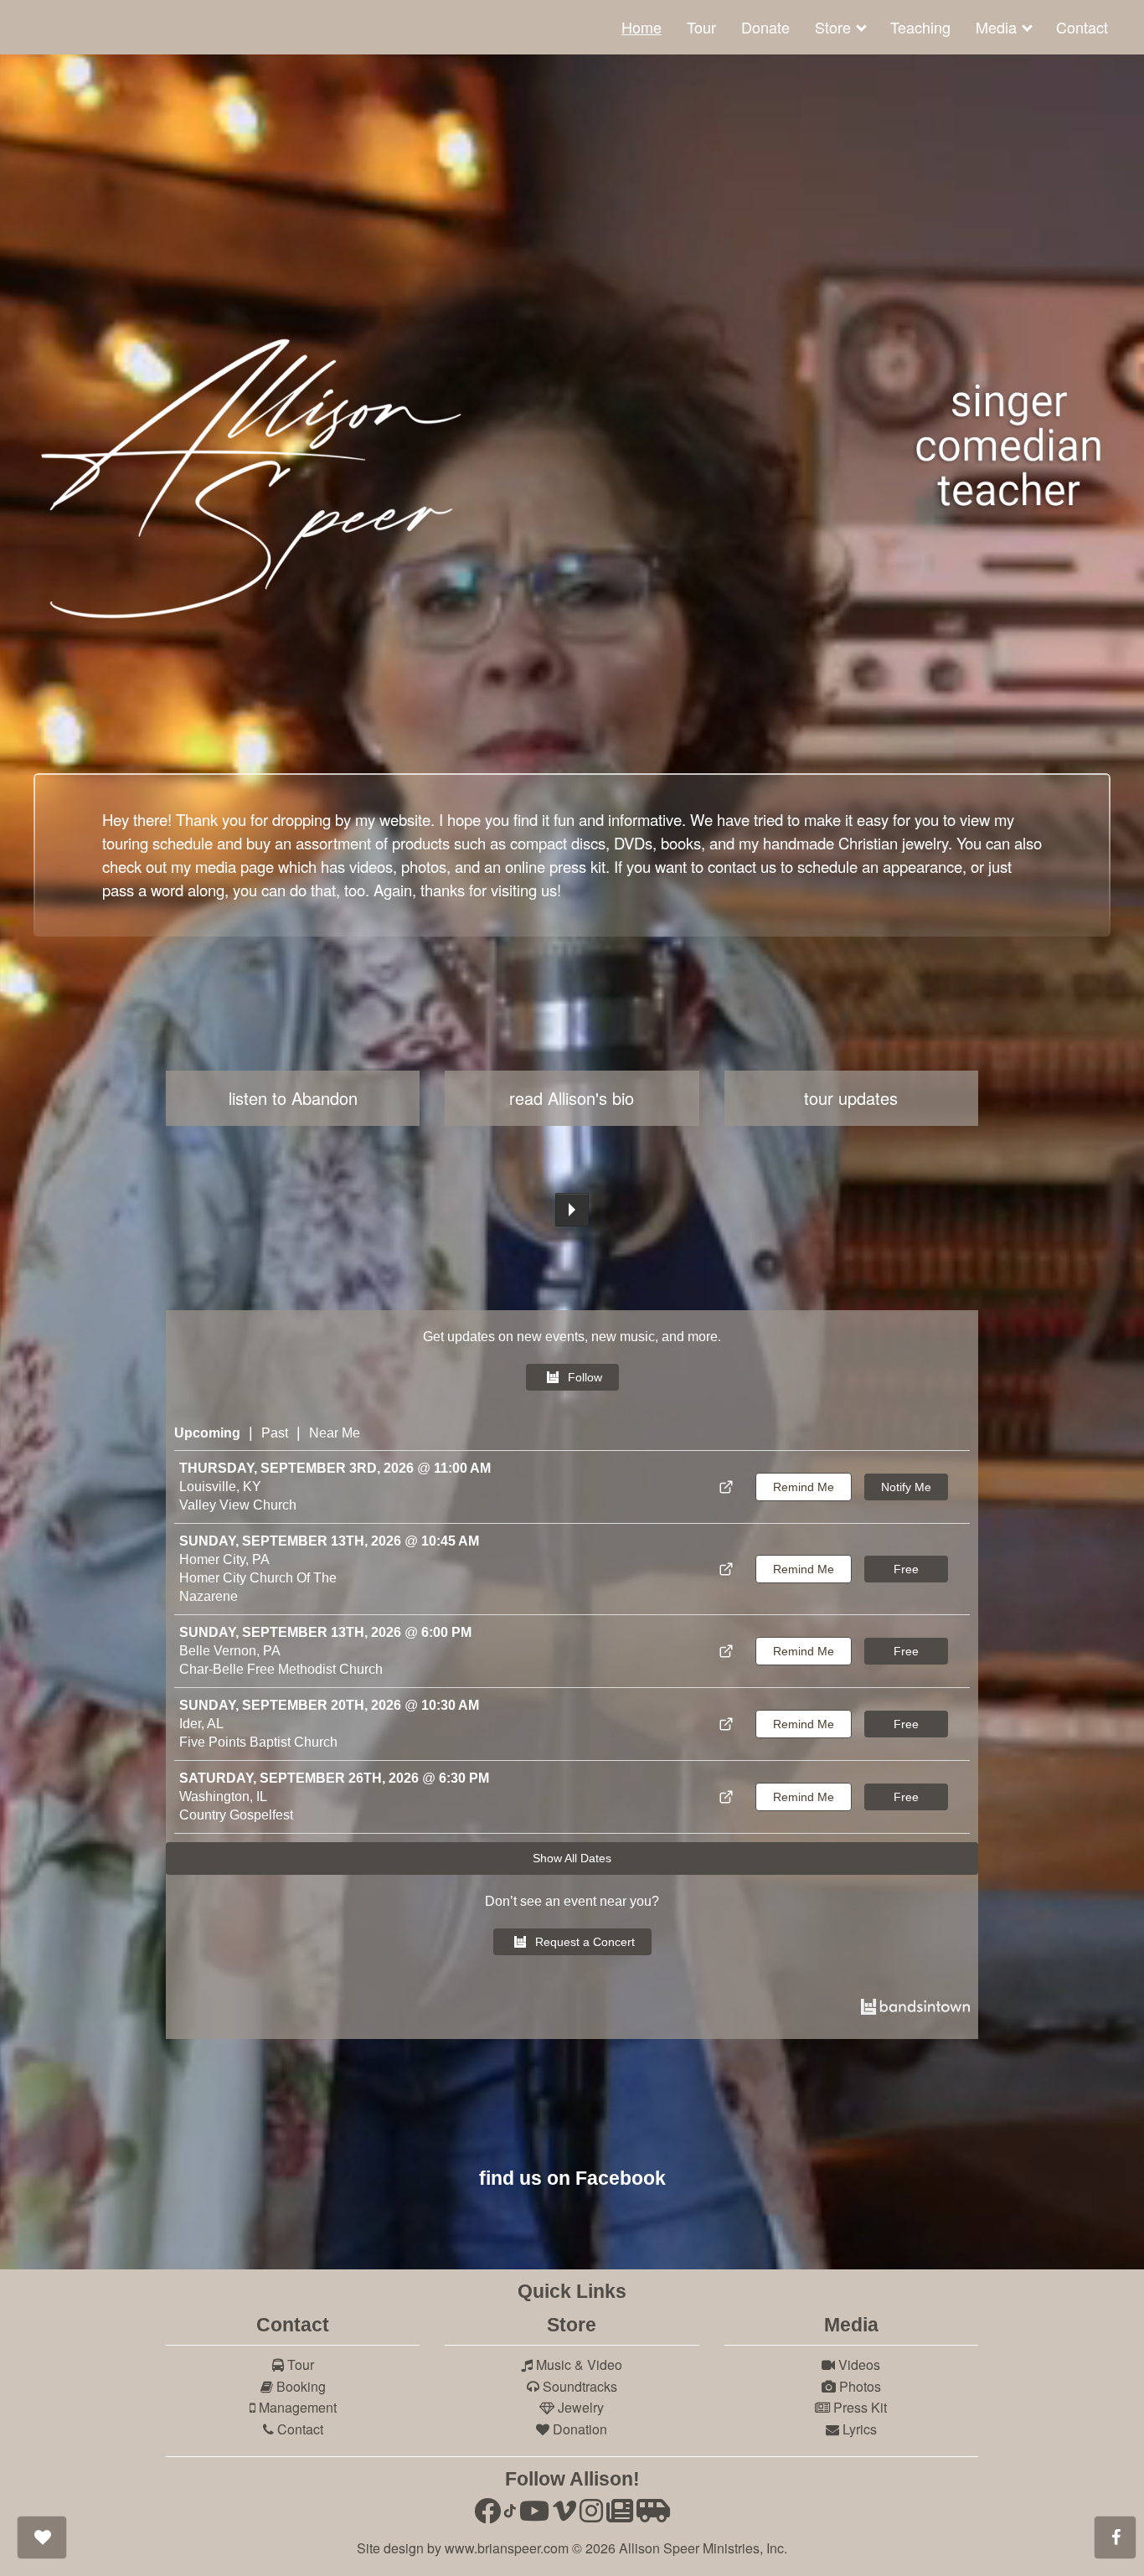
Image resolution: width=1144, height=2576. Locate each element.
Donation (578, 2429)
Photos (858, 2386)
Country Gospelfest (236, 1815)
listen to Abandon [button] (293, 1098)
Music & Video (577, 2364)
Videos (858, 2364)
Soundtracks (578, 2386)
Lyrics (858, 2429)
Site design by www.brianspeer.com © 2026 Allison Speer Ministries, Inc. (572, 2548)
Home (642, 27)
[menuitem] (642, 27)
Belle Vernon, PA (230, 1651)
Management (296, 2407)
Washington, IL (223, 1796)
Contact (1082, 27)
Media (996, 27)
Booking (299, 2386)
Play (572, 1210)
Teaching (920, 27)
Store (833, 27)
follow (585, 1377)
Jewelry (579, 2407)
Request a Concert (585, 1942)
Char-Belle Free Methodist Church (281, 1669)
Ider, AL (201, 1724)
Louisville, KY (220, 1487)
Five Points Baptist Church (258, 1742)
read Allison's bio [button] (572, 1098)
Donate (765, 27)
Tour (701, 27)
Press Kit (858, 2407)
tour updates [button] (851, 1098)
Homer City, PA (224, 1559)
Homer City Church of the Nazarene (258, 1587)
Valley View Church (238, 1505)
